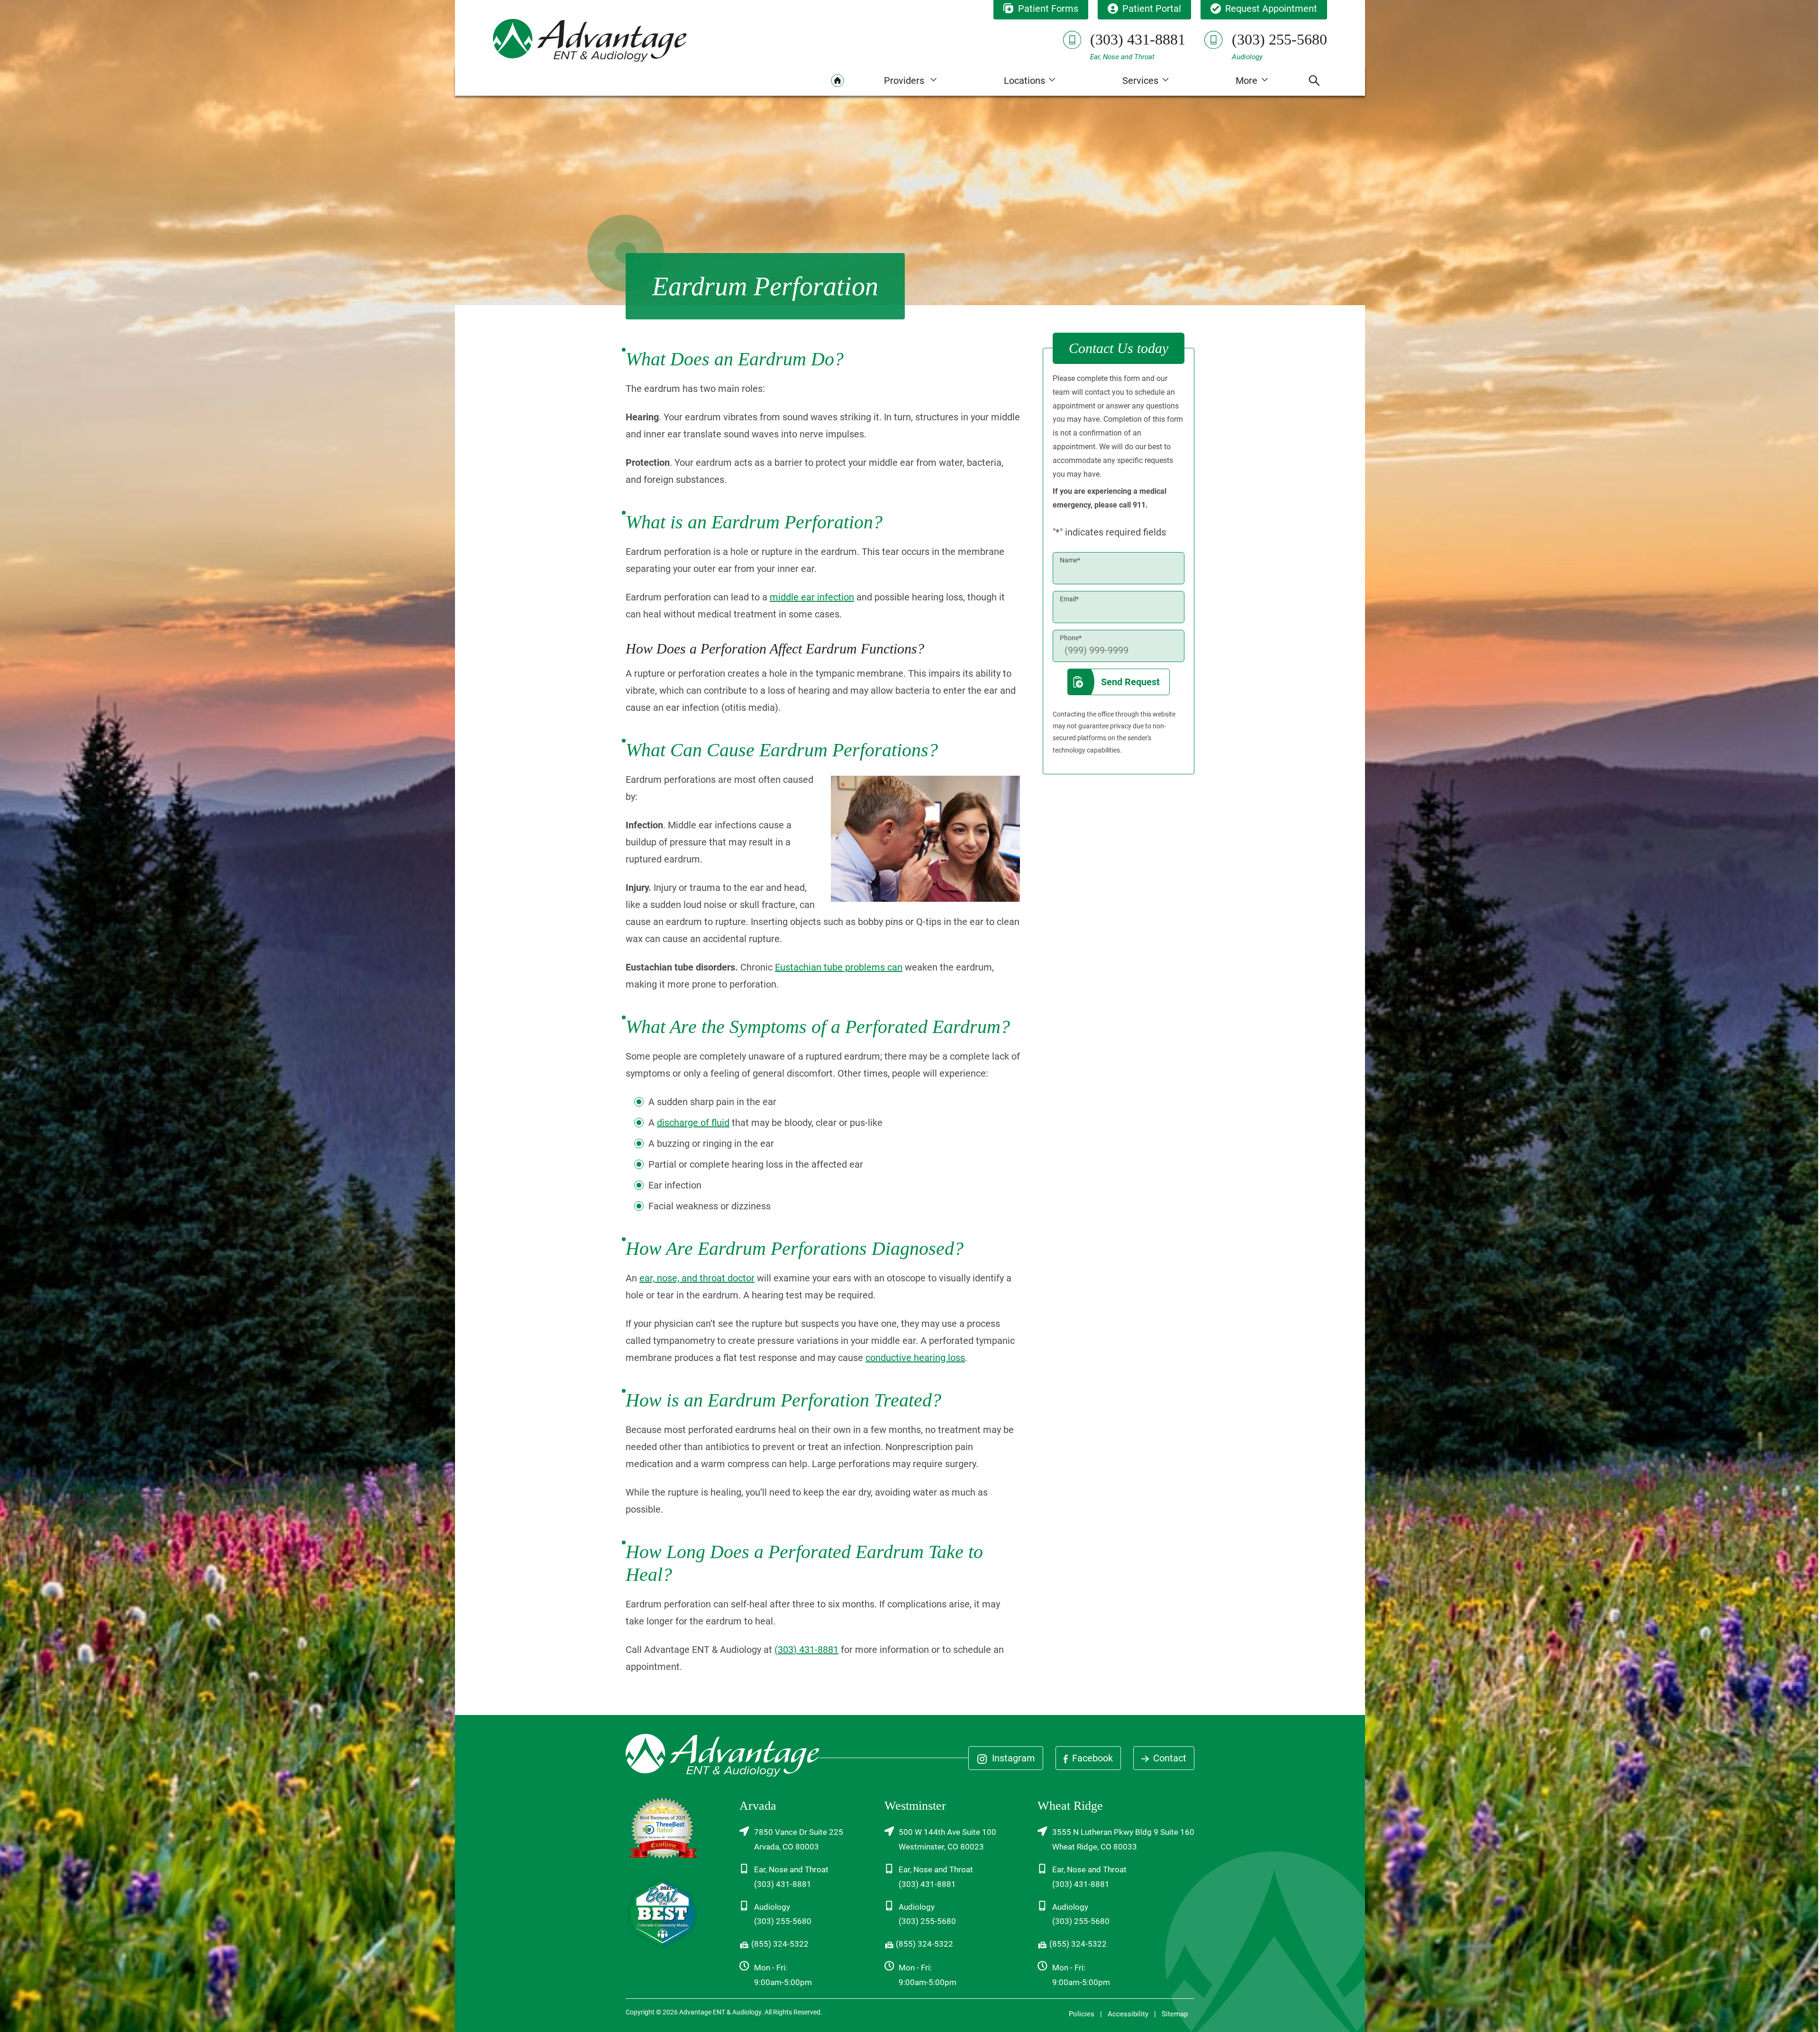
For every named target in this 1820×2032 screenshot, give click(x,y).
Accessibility (1128, 2014)
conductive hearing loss (915, 1358)
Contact (1169, 1758)
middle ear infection (812, 597)
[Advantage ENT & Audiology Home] (590, 40)
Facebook (1091, 1758)
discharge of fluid (693, 1123)
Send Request (1130, 682)
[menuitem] (837, 81)
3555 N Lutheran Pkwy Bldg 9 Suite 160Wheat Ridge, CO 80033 (1123, 1839)
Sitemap (1175, 2014)
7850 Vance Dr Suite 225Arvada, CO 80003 (799, 1839)
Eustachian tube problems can (839, 967)
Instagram (1012, 1758)
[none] (910, 81)
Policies (1082, 2014)
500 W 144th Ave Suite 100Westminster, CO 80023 (947, 1839)
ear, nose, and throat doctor (697, 1278)
